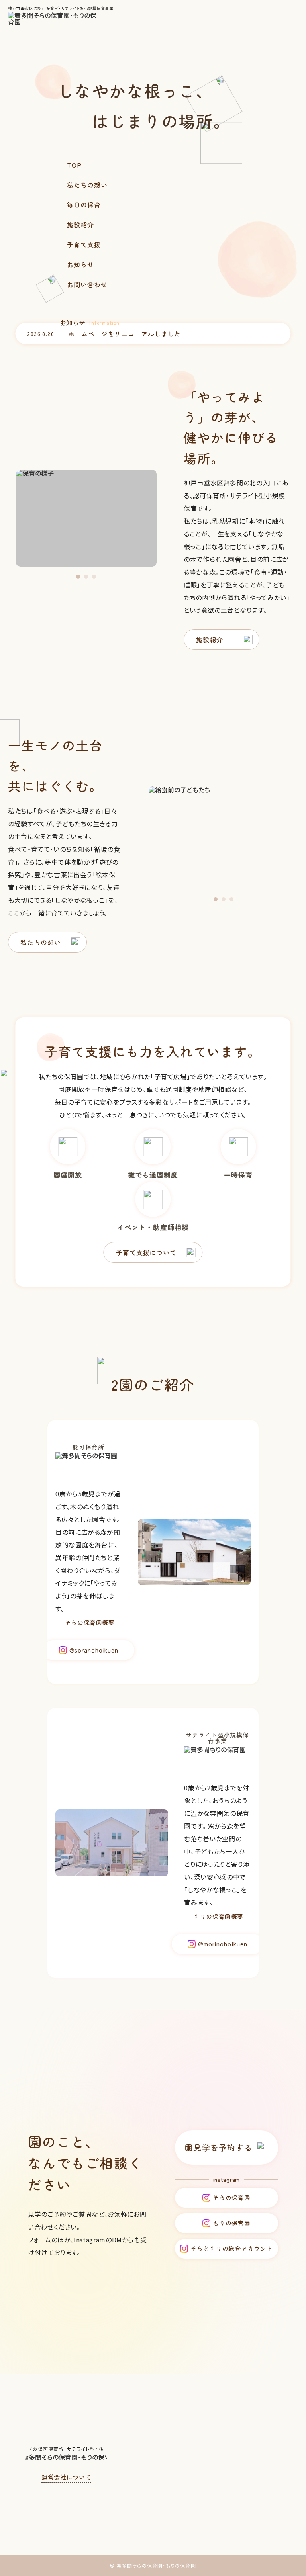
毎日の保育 (84, 205)
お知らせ (80, 264)
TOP (74, 165)
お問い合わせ (87, 284)
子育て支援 (84, 244)
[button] (78, 577)
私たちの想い (87, 185)
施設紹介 (80, 225)
